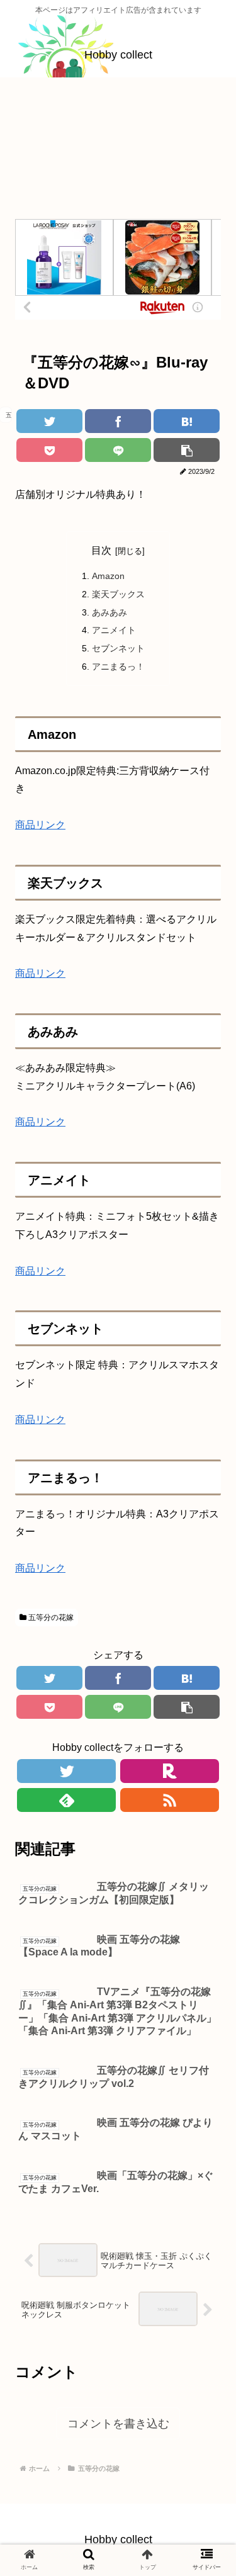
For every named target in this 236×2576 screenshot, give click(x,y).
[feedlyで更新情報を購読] (66, 1800)
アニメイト (114, 630)
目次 (101, 550)
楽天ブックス (118, 594)
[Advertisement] (118, 153)
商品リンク (40, 825)
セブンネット (118, 648)
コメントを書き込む (118, 2424)
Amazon (108, 576)
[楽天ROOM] (170, 1771)
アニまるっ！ (118, 666)
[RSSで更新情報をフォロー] (170, 1800)
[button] (204, 1613)
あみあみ (110, 612)
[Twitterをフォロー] (66, 1771)
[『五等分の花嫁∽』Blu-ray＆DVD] (187, 421)
